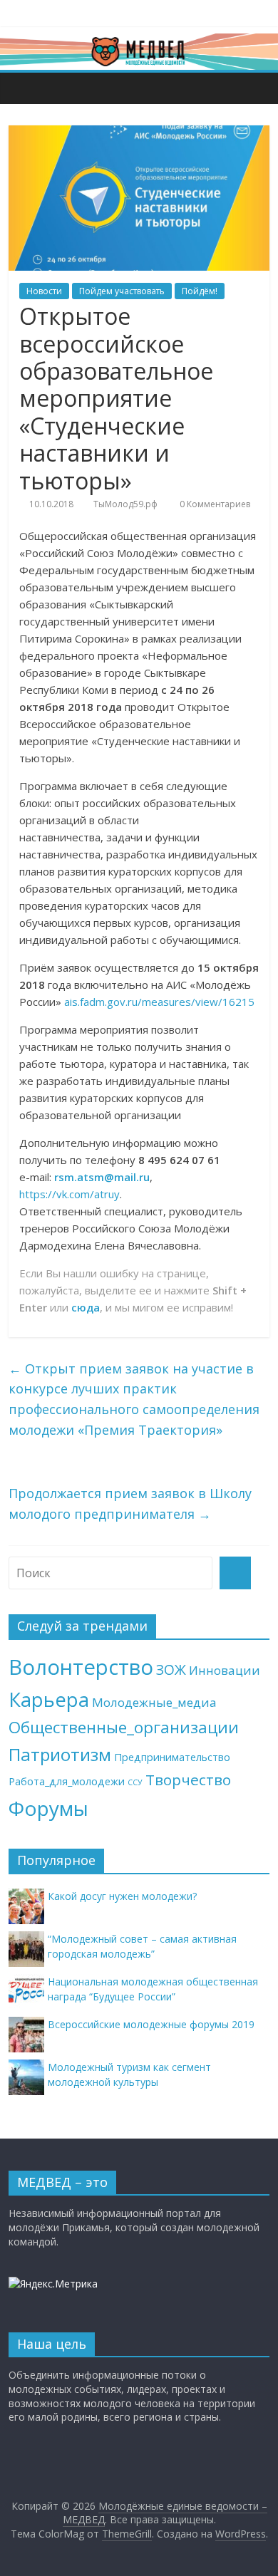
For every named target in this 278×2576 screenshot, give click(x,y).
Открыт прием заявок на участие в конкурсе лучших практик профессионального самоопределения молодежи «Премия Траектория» (134, 1399)
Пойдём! (200, 291)
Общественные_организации (124, 1727)
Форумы (48, 1808)
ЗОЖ (171, 1670)
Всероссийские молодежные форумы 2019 (151, 2024)
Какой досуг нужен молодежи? (122, 1896)
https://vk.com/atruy (69, 1194)
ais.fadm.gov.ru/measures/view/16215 (159, 1002)
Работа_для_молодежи (67, 1781)
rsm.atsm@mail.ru (102, 1177)
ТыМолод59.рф (125, 504)
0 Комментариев (214, 504)
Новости (44, 291)
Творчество (188, 1780)
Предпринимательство (172, 1757)
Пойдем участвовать (122, 291)
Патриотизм (60, 1754)
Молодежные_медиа (154, 1702)
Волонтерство (81, 1667)
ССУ (135, 1782)
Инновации (225, 1670)
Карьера (49, 1699)
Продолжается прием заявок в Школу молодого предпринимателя (130, 1503)
